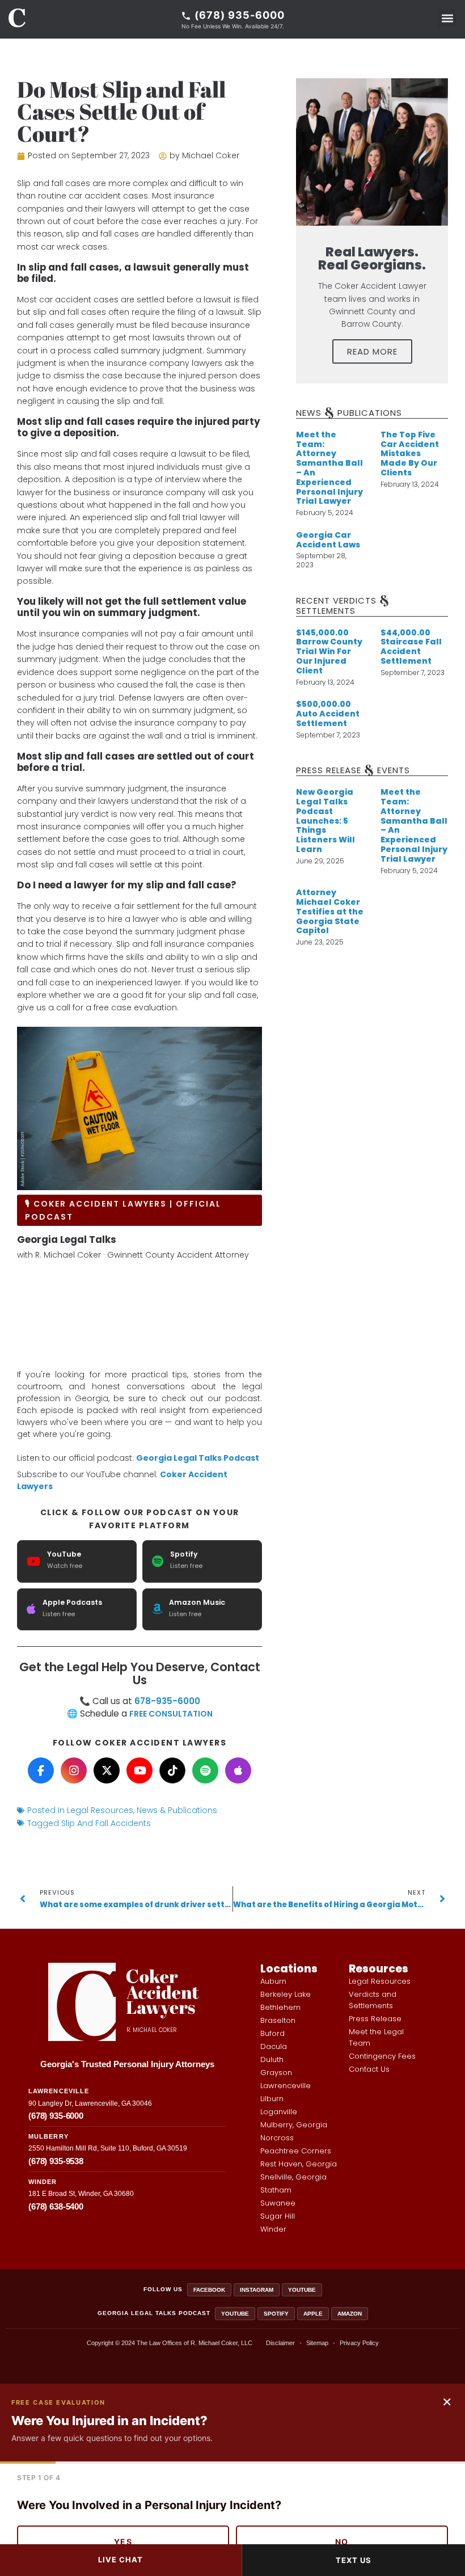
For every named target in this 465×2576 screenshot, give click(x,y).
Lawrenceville (286, 2086)
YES (123, 2542)
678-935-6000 (167, 1701)
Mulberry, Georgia (294, 2125)
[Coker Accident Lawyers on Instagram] (74, 1770)
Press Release (375, 2019)
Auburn (273, 1981)
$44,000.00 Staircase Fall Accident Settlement (411, 647)
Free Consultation (171, 1714)
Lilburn (272, 2099)
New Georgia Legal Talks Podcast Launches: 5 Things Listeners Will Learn (325, 821)
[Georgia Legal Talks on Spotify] (205, 1770)
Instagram (257, 2290)
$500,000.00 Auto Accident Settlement (328, 714)
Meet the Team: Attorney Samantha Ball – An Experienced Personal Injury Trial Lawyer (329, 468)
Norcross (277, 2138)
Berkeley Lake (286, 1994)
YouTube (302, 2290)
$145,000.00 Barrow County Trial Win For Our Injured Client (329, 652)
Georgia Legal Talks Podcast (198, 1458)
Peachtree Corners (296, 2151)
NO (342, 2542)
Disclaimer (280, 2343)
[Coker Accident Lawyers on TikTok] (172, 1770)
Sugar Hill (278, 2216)
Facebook (209, 2290)
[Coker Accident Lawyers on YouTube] (139, 1770)
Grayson (276, 2073)
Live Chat (121, 2560)
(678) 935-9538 (56, 2161)
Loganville (279, 2112)
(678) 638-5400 (56, 2206)
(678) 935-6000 (56, 2116)
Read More (372, 351)
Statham (276, 2190)
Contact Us (369, 2069)
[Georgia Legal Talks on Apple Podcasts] (238, 1770)
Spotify (276, 2314)
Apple (313, 2314)
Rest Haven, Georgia (299, 2164)
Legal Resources (100, 1810)
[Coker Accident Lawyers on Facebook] (41, 1770)
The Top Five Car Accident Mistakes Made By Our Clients (410, 454)
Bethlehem (280, 2007)
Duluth (272, 2059)
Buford (272, 2033)
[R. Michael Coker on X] (107, 1770)
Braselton (278, 2020)
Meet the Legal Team (376, 2037)
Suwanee (278, 2203)
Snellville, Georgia (293, 2177)
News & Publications (177, 1810)
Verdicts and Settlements (373, 2000)
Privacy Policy (359, 2343)
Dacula (274, 2046)
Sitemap (317, 2343)
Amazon (350, 2314)
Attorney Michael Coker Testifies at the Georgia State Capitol (330, 911)
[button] (447, 18)
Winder (273, 2229)
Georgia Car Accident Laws (328, 540)
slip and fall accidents (106, 1823)
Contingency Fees (382, 2056)
